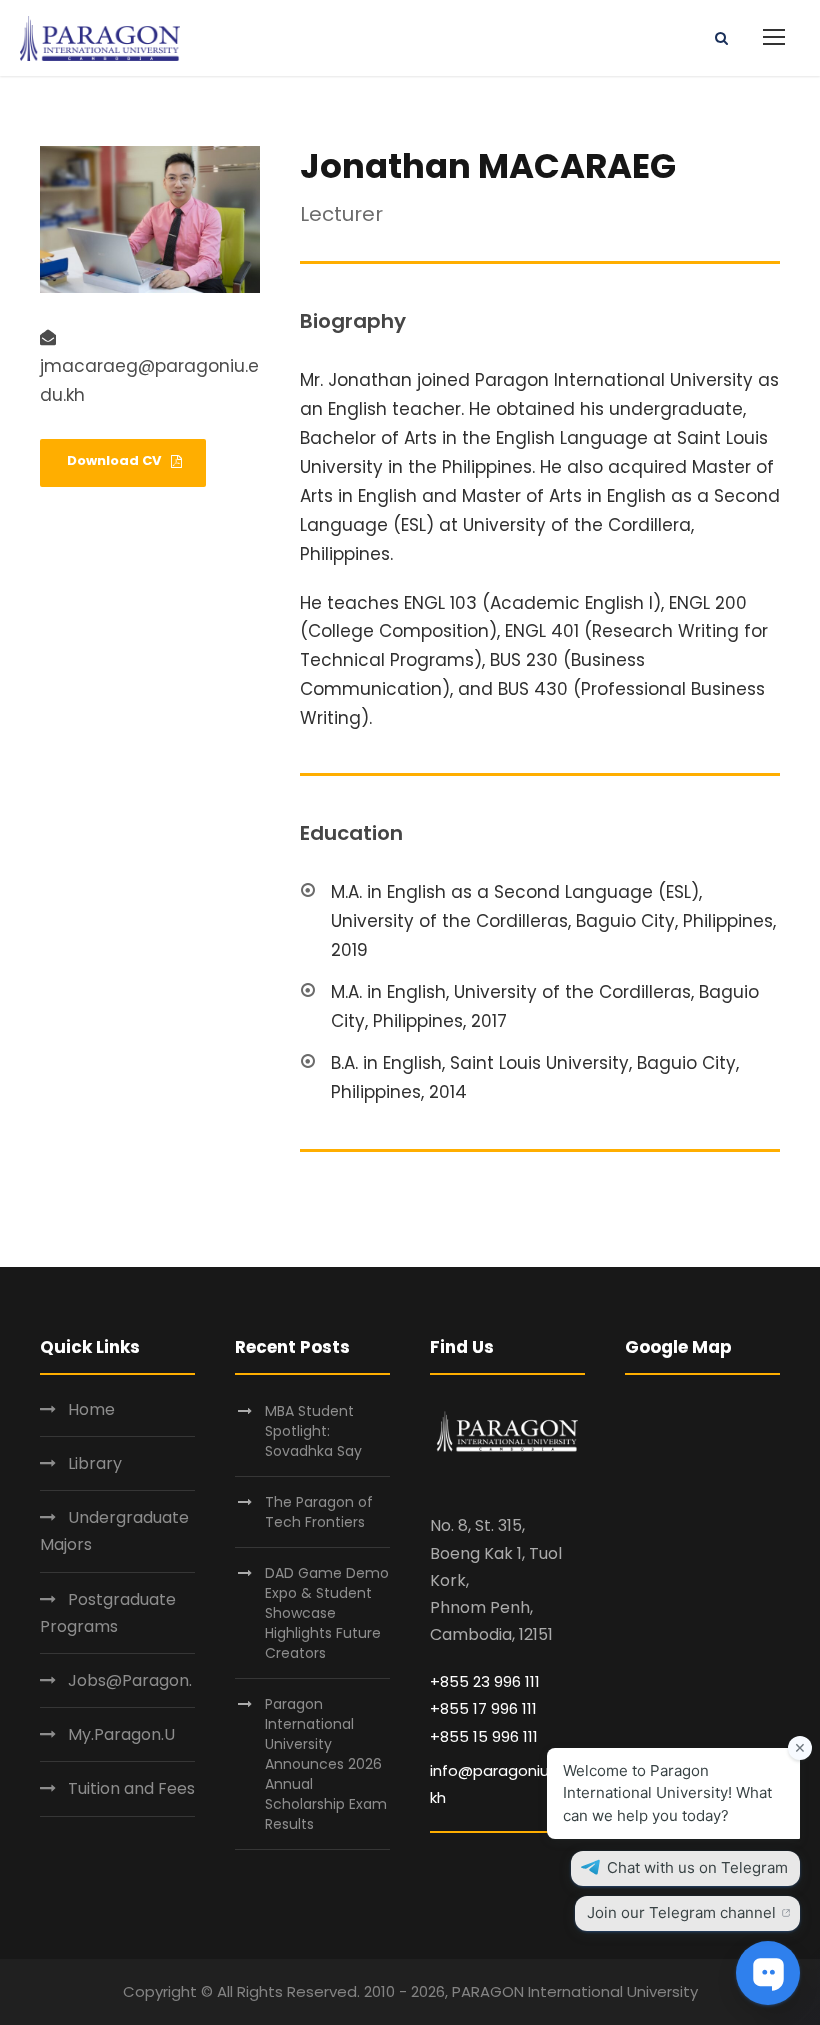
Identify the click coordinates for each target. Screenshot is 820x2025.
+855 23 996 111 (485, 1681)
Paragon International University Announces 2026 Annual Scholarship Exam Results (326, 1764)
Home (91, 1409)
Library (95, 1463)
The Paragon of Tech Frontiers (319, 1512)
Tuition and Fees (131, 1788)
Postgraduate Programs (108, 1613)
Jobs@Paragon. (130, 1680)
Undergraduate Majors (114, 1531)
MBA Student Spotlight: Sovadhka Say (313, 1431)
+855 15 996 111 (484, 1736)
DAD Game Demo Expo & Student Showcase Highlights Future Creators (327, 1613)
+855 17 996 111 (483, 1708)
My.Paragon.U (121, 1734)
